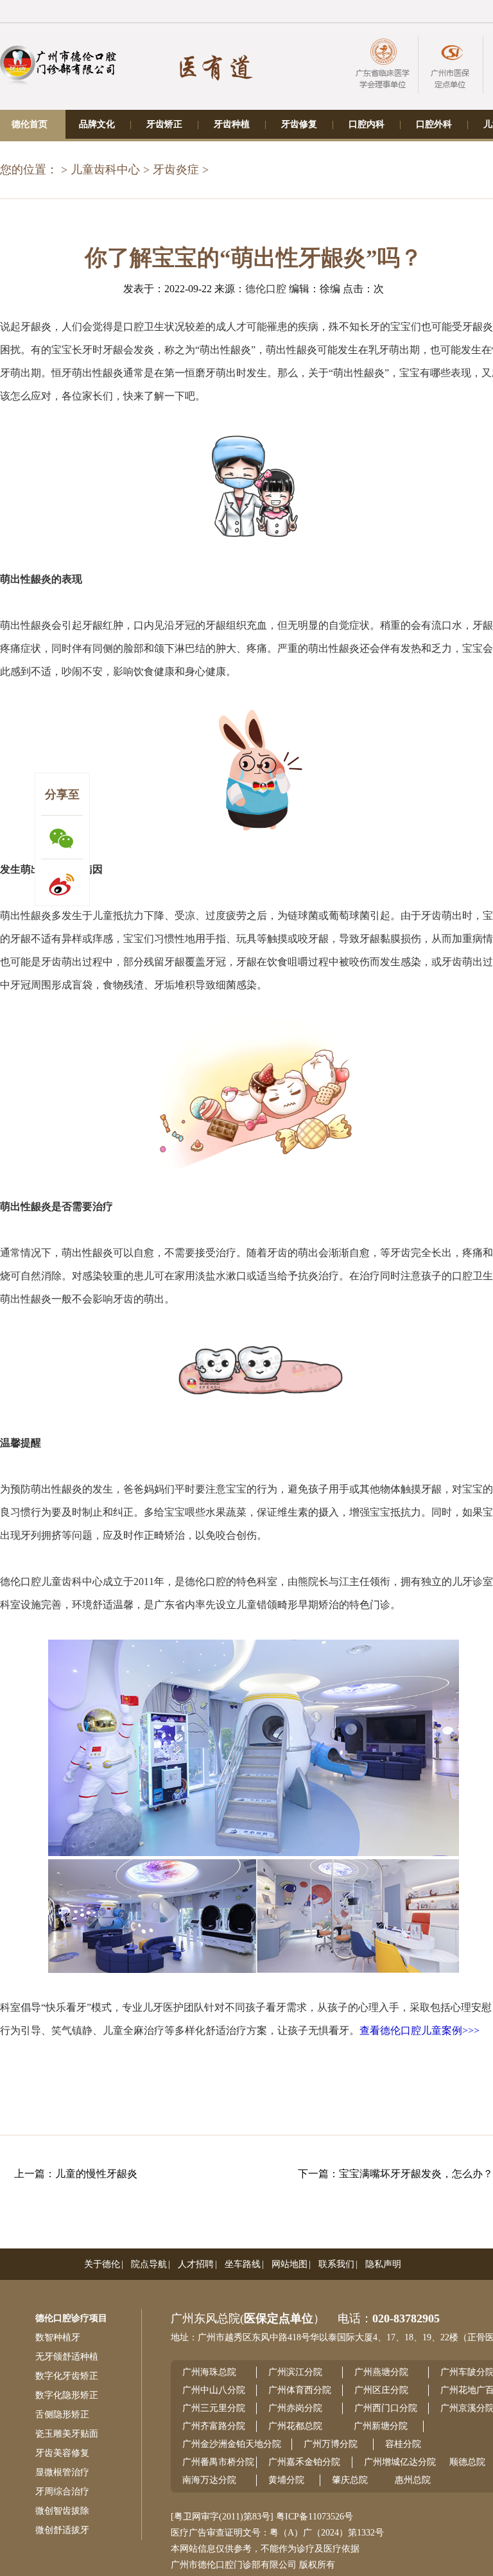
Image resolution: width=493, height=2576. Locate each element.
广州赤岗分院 (295, 2408)
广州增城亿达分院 (400, 2462)
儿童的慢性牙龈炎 (96, 2174)
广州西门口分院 (386, 2408)
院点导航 (149, 2264)
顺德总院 (467, 2462)
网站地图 (290, 2264)
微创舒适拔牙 (62, 2530)
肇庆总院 (350, 2480)
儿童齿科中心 (105, 170)
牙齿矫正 (164, 124)
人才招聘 (196, 2264)
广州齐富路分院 (214, 2426)
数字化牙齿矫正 (67, 2376)
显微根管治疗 (62, 2472)
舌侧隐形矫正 (62, 2414)
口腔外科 (434, 124)
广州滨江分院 (295, 2372)
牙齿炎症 (176, 170)
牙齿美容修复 (62, 2453)
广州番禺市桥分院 (218, 2462)
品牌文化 (97, 124)
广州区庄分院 (381, 2390)
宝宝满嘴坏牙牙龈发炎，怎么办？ (416, 2174)
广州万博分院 (331, 2444)
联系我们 (336, 2264)
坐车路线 (243, 2264)
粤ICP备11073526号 (315, 2517)
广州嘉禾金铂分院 (304, 2462)
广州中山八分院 (214, 2390)
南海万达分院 (209, 2480)
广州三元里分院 (214, 2408)
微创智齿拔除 (62, 2511)
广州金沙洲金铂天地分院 (232, 2444)
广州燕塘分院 (381, 2372)
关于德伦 (102, 2264)
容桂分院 (403, 2444)
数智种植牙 (58, 2337)
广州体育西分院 (300, 2390)
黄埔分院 (286, 2480)
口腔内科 (367, 124)
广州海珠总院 (209, 2372)
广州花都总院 (295, 2426)
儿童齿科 (62, 1582)
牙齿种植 (232, 124)
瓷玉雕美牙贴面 (67, 2434)
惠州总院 (413, 2480)
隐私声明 (383, 2264)
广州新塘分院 (381, 2426)
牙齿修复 (299, 124)
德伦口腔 (266, 289)
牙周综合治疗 (62, 2492)
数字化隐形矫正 (67, 2395)
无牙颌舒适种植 (67, 2357)
